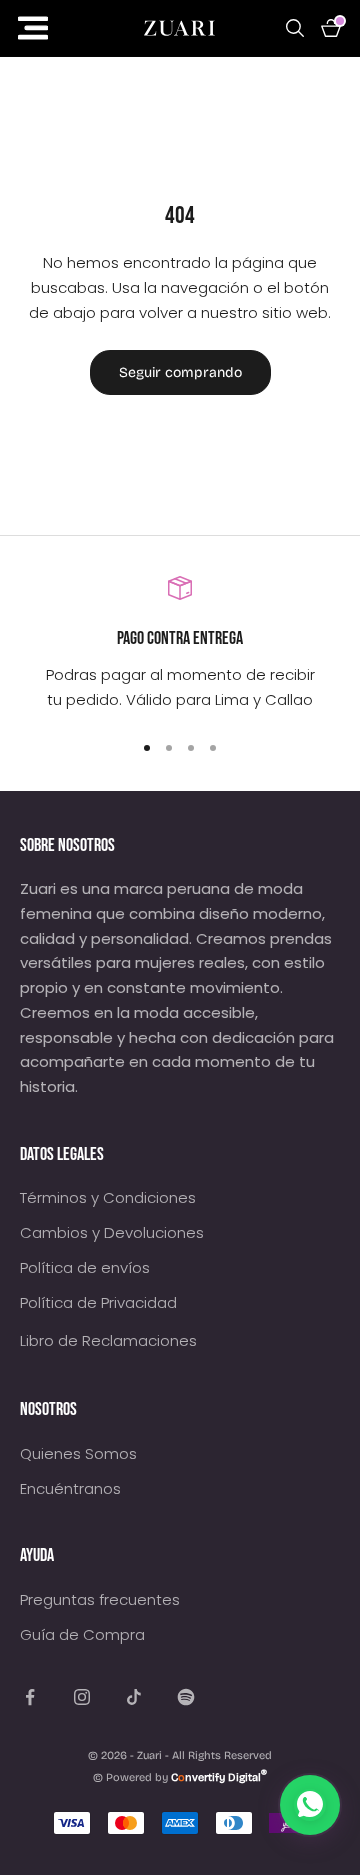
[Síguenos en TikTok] (134, 1697)
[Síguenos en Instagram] (82, 1697)
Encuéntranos (70, 1488)
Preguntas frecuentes (100, 1599)
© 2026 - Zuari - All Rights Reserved (180, 1755)
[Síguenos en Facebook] (30, 1697)
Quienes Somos (78, 1453)
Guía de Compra (82, 1634)
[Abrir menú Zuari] (65, 28)
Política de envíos (85, 1267)
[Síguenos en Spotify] (186, 1697)
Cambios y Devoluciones (112, 1232)
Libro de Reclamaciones (108, 1340)
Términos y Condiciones (108, 1197)
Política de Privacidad (98, 1302)
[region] (180, 644)
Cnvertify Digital (219, 1777)
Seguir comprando (180, 372)
